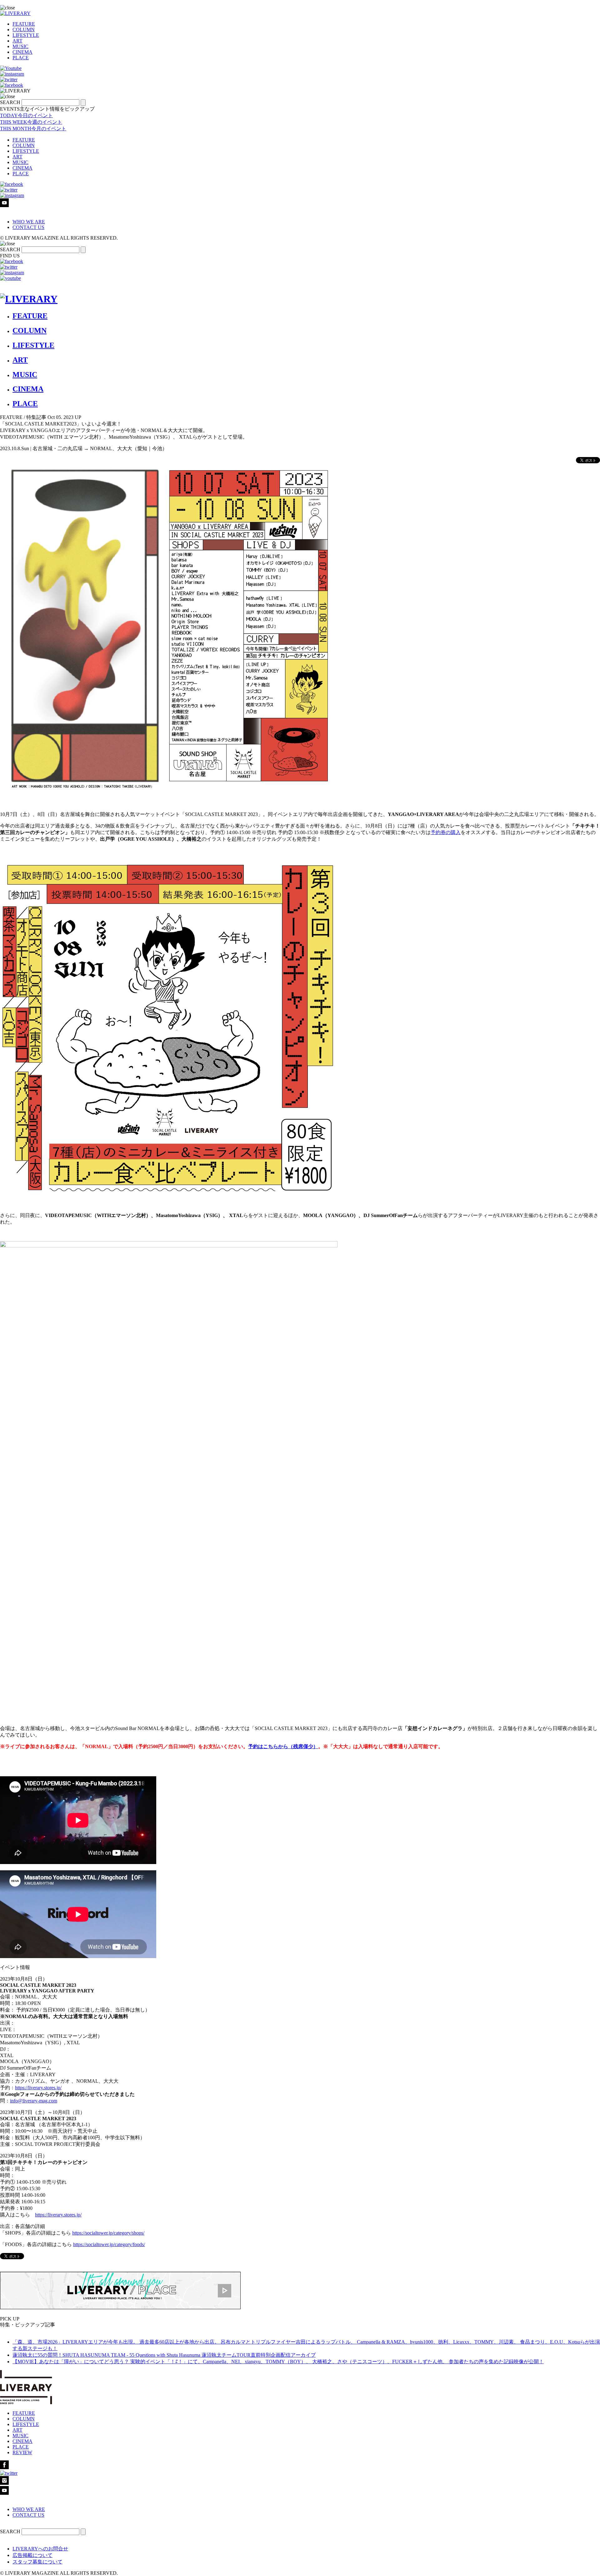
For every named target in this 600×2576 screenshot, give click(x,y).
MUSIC (20, 46)
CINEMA (22, 52)
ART (17, 41)
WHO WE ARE (29, 222)
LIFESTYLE (26, 35)
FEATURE (24, 24)
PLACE (21, 58)
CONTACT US (28, 227)
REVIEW (22, 2452)
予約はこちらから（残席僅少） (283, 1746)
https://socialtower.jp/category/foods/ (109, 2244)
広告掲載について (32, 2555)
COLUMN (24, 30)
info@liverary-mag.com (34, 2101)
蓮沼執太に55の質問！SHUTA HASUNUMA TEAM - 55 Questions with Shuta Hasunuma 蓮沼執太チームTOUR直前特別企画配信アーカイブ (164, 2355)
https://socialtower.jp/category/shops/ (108, 2233)
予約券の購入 (446, 832)
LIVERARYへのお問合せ (40, 2549)
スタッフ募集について (37, 2562)
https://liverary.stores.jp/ (38, 2088)
